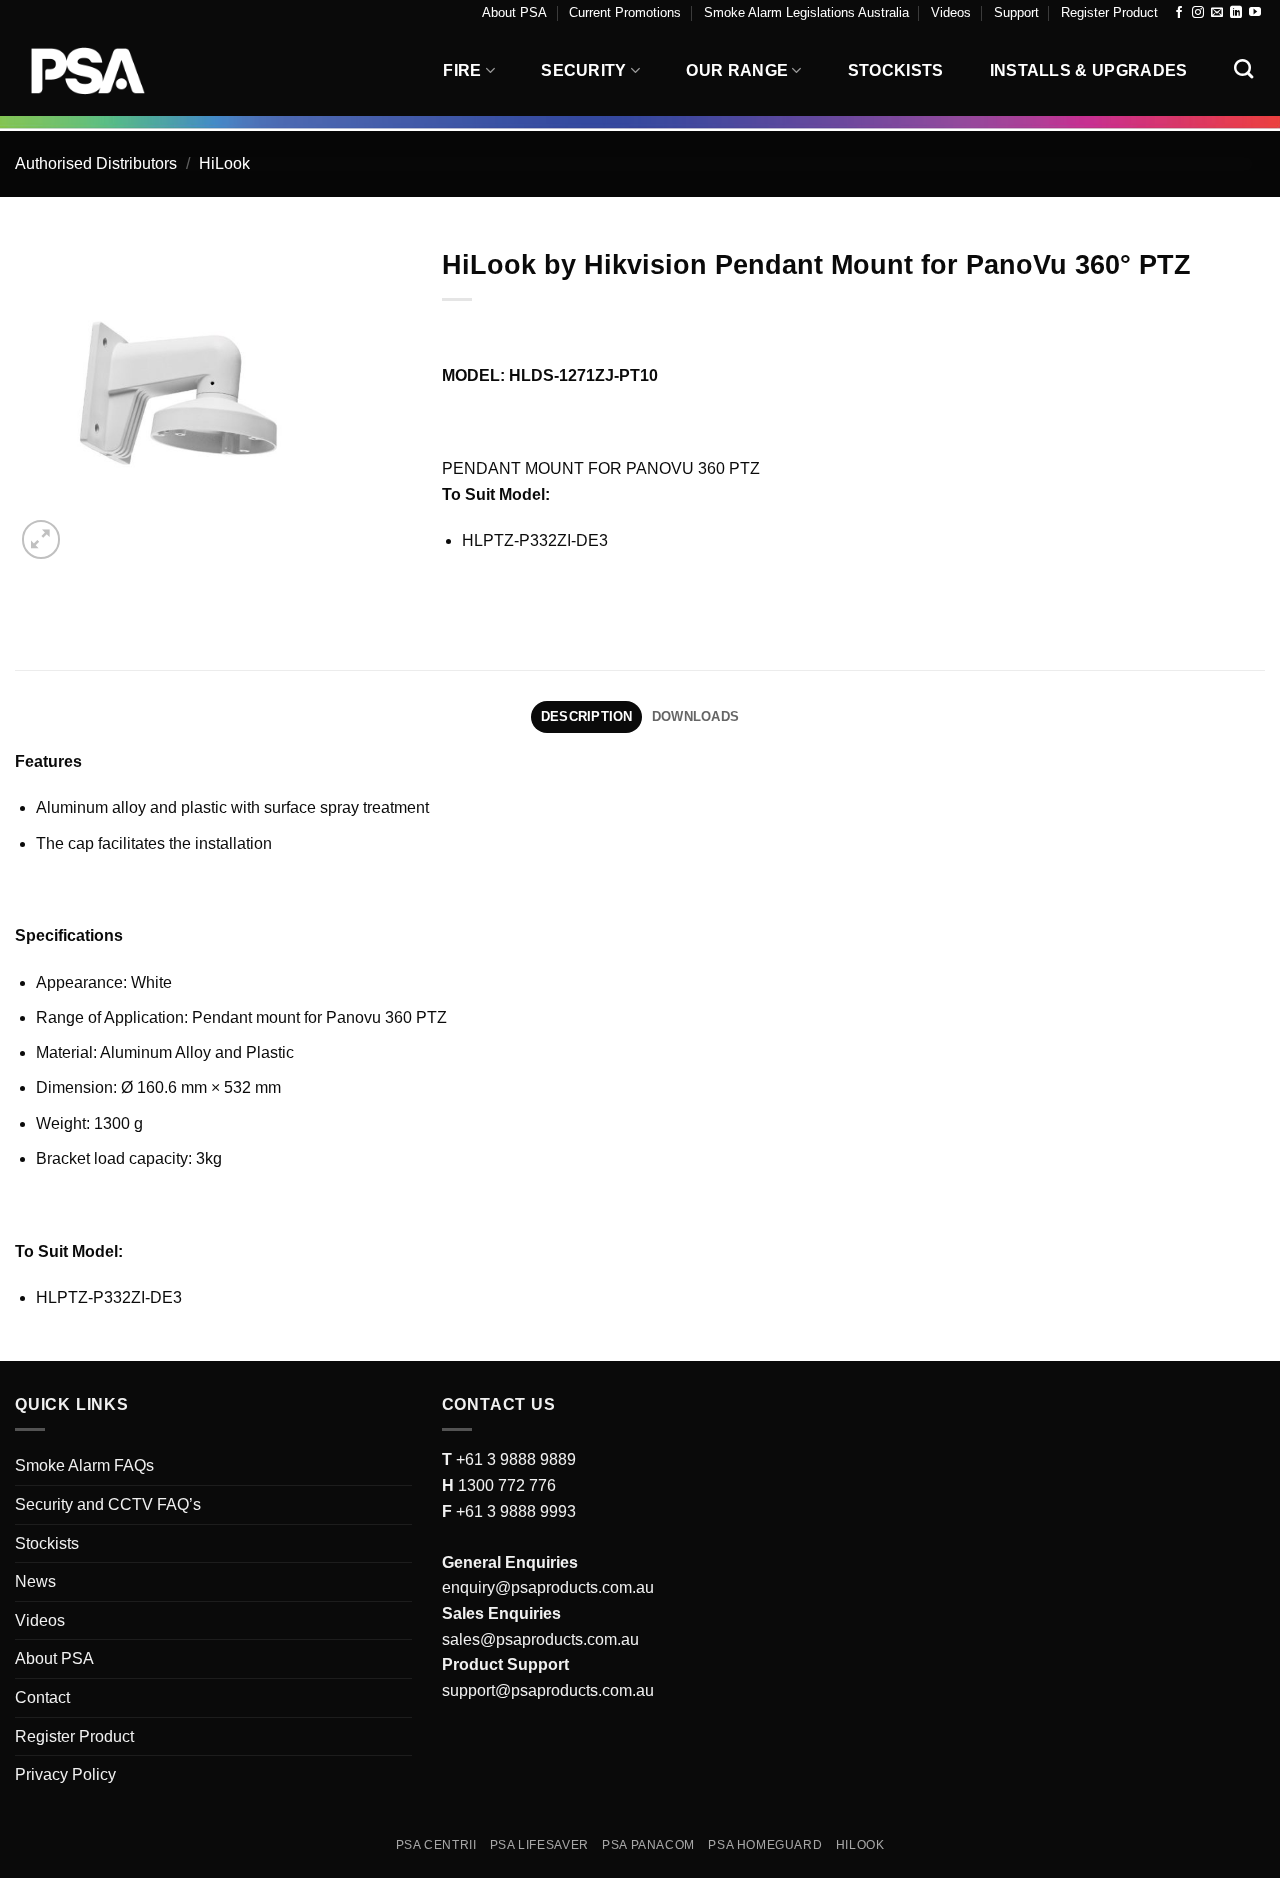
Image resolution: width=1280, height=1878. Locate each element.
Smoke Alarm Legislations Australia (806, 12)
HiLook (224, 163)
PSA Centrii (436, 1845)
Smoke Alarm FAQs (84, 1465)
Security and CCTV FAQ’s (108, 1504)
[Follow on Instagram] (1198, 13)
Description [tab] (587, 716)
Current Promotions (625, 12)
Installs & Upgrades (1089, 70)
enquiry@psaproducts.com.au (548, 1587)
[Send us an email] (1217, 13)
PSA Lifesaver (539, 1845)
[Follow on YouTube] (1255, 13)
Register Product (1109, 12)
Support (1016, 12)
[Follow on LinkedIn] (1236, 13)
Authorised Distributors (96, 163)
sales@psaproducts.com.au (540, 1639)
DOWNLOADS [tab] (695, 716)
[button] (41, 539)
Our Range (737, 70)
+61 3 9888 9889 (514, 1459)
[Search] (1243, 68)
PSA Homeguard (765, 1845)
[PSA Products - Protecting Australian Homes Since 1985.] (115, 71)
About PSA (514, 12)
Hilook (860, 1845)
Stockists (896, 70)
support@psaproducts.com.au (548, 1690)
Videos (951, 12)
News (35, 1581)
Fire (462, 70)
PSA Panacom (648, 1845)
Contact (42, 1697)
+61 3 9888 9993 (516, 1511)
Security (584, 70)
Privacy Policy (65, 1774)
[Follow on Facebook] (1179, 13)
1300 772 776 (505, 1485)
